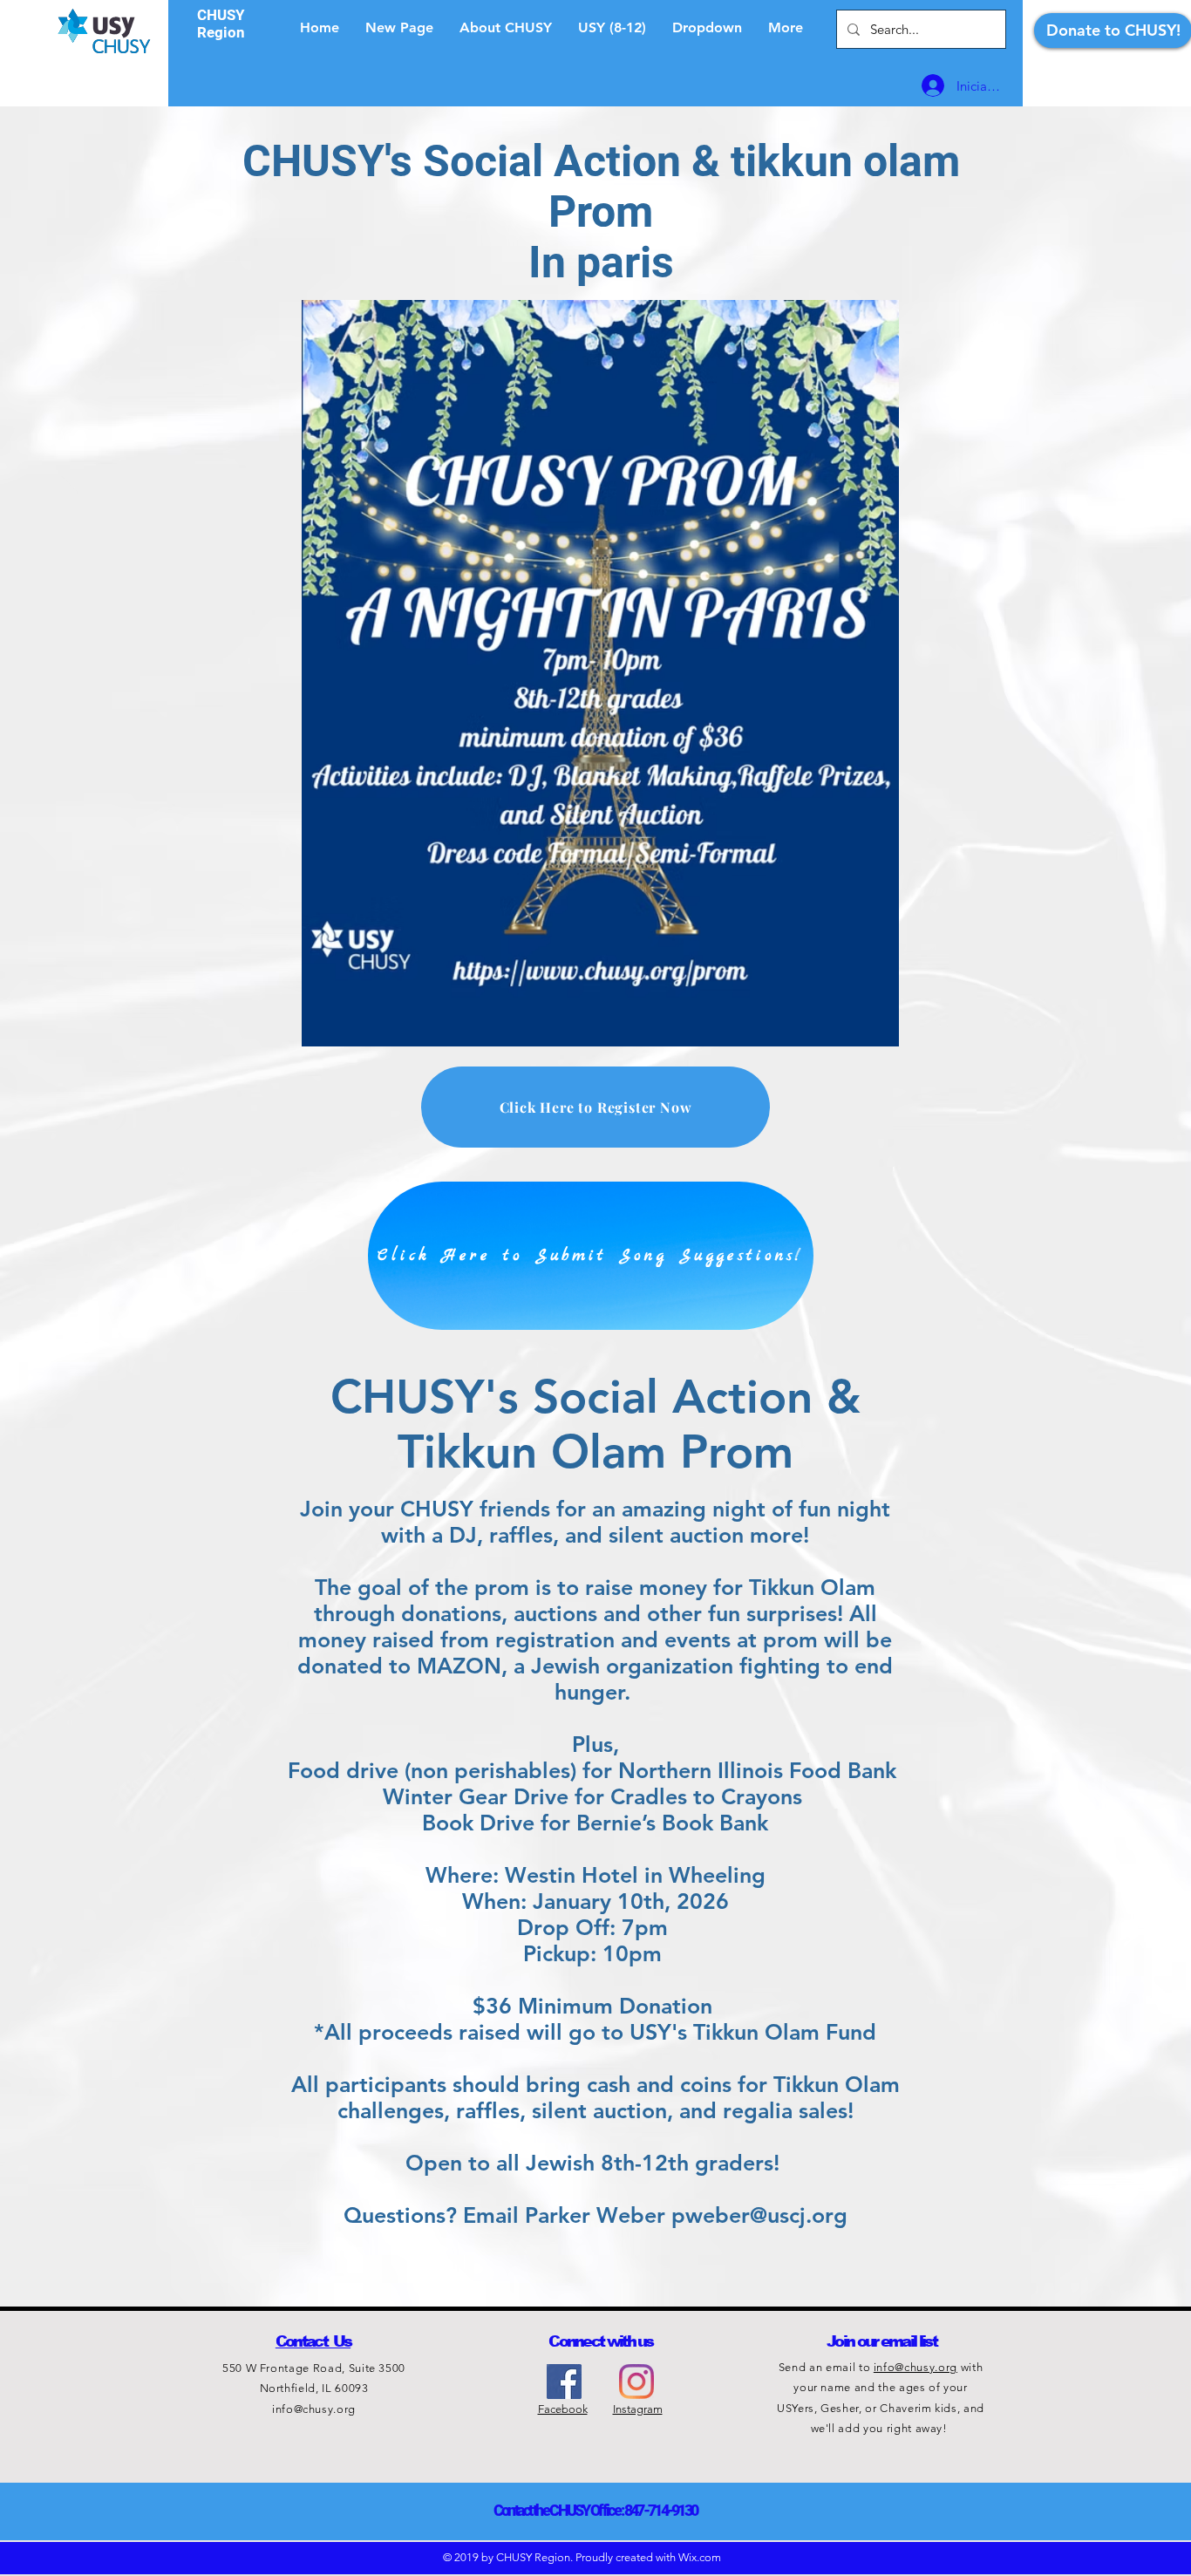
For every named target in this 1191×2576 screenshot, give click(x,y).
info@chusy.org (314, 2409)
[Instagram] (636, 2382)
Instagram (638, 2409)
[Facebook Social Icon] (564, 2382)
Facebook (563, 2409)
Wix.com (700, 2557)
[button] (707, 28)
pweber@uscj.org (759, 2215)
